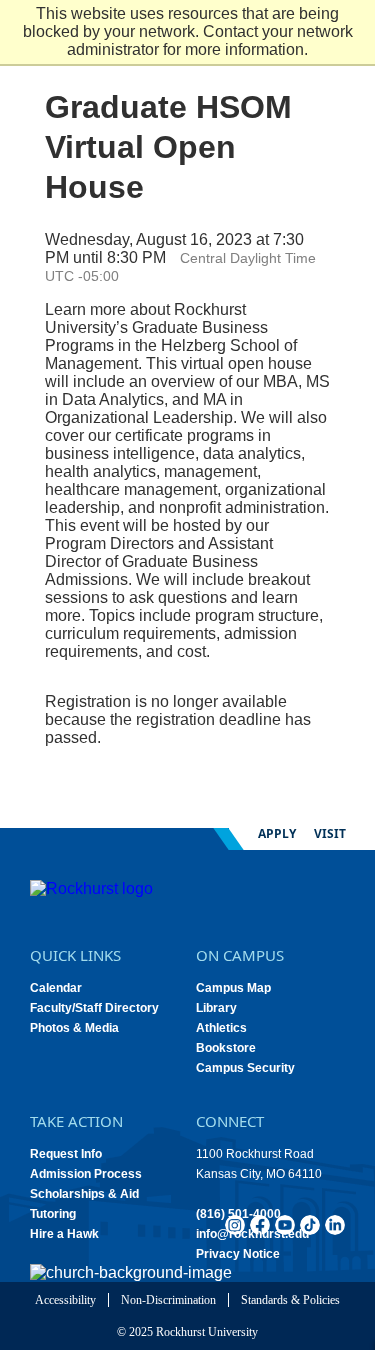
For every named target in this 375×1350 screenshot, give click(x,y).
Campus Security (245, 1068)
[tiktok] (310, 1225)
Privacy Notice (238, 1254)
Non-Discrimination (168, 1300)
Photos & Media (74, 1028)
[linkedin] (335, 1225)
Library (216, 1008)
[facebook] (260, 1225)
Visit (330, 833)
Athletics (221, 1028)
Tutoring (53, 1214)
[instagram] (235, 1225)
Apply (277, 833)
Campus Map (233, 988)
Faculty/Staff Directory (94, 1008)
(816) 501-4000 (238, 1214)
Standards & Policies (290, 1300)
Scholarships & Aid (84, 1194)
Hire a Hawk (64, 1234)
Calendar (56, 988)
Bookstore (226, 1048)
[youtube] (285, 1225)
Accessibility (65, 1300)
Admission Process (86, 1174)
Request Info (66, 1154)
